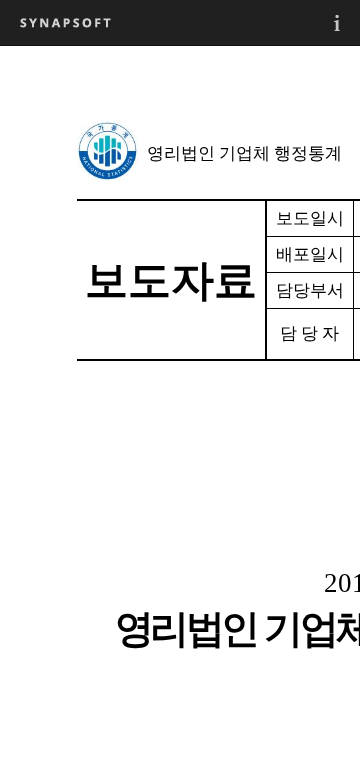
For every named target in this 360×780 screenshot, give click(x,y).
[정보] (337, 22)
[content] (180, 412)
